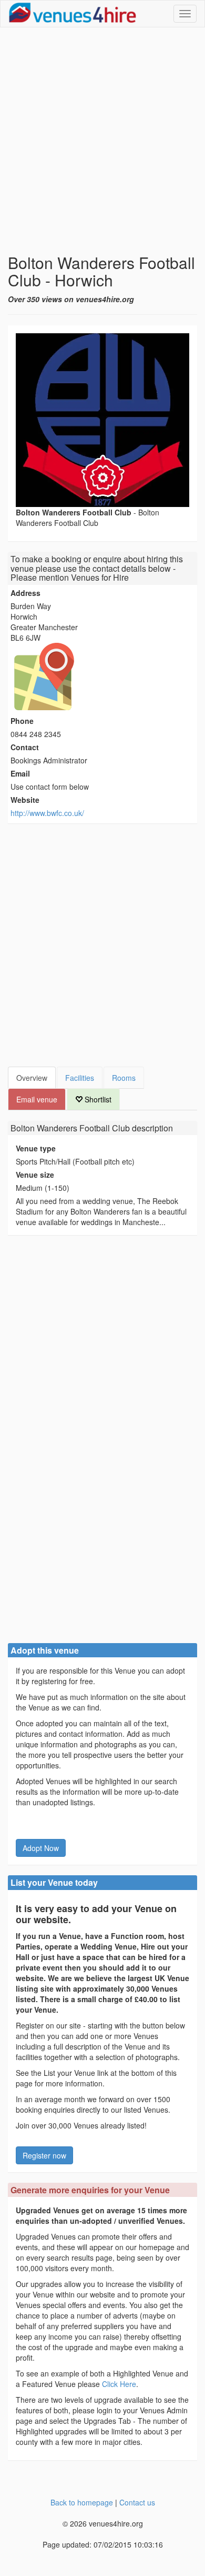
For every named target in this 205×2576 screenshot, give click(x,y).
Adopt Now (41, 1848)
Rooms (124, 1078)
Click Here (119, 2384)
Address (25, 593)
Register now (44, 2155)
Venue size (35, 1175)
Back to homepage (82, 2502)
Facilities (80, 1078)
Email (20, 773)
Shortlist (97, 1099)
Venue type (36, 1148)
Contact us (137, 2502)
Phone (22, 721)
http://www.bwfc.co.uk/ (47, 813)
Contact (25, 747)
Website (25, 800)
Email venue (37, 1099)
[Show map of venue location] (102, 677)
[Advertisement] (102, 141)
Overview (32, 1078)
